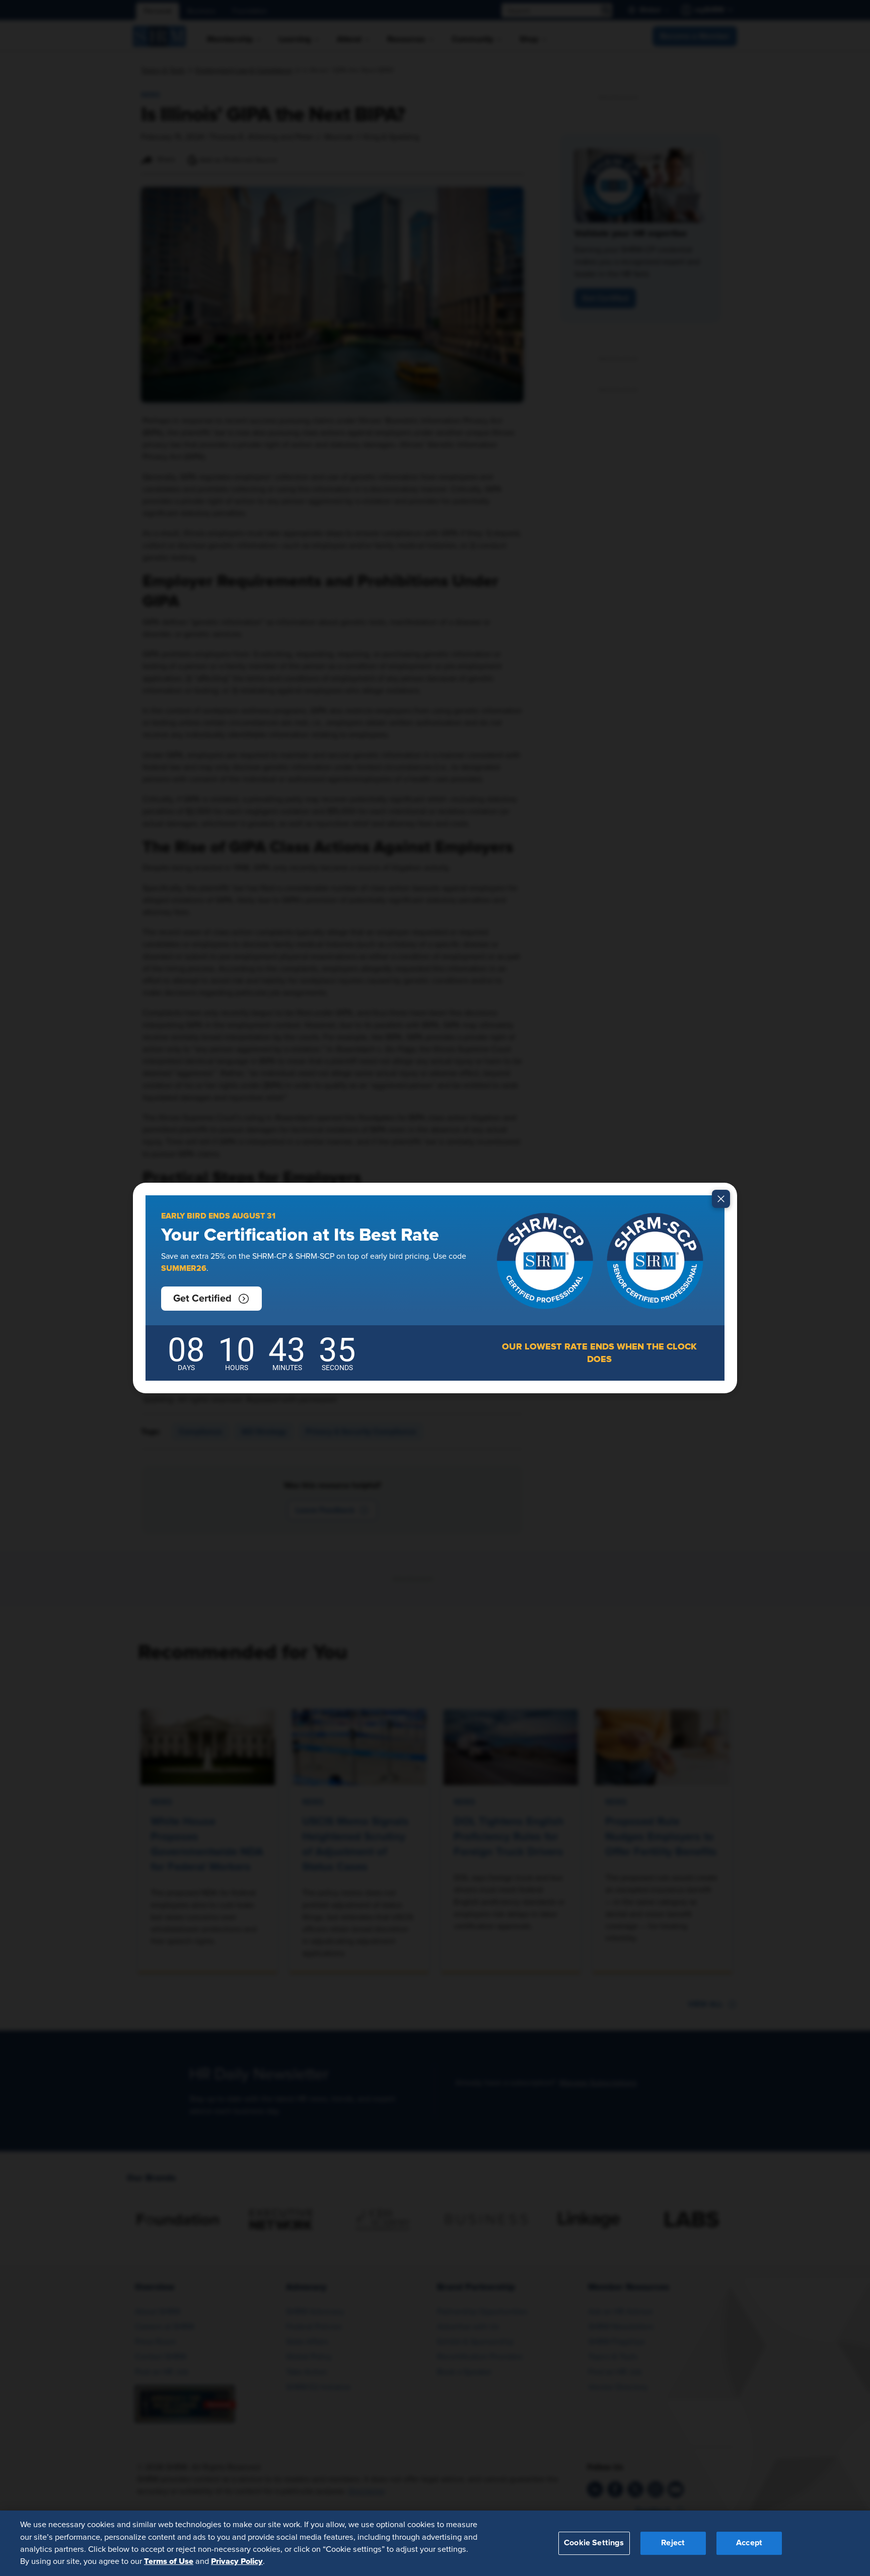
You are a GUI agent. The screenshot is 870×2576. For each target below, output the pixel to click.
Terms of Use (169, 2561)
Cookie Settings (594, 2543)
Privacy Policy (237, 2561)
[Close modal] (721, 1199)
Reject (673, 2543)
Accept (749, 2543)
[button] (211, 1299)
